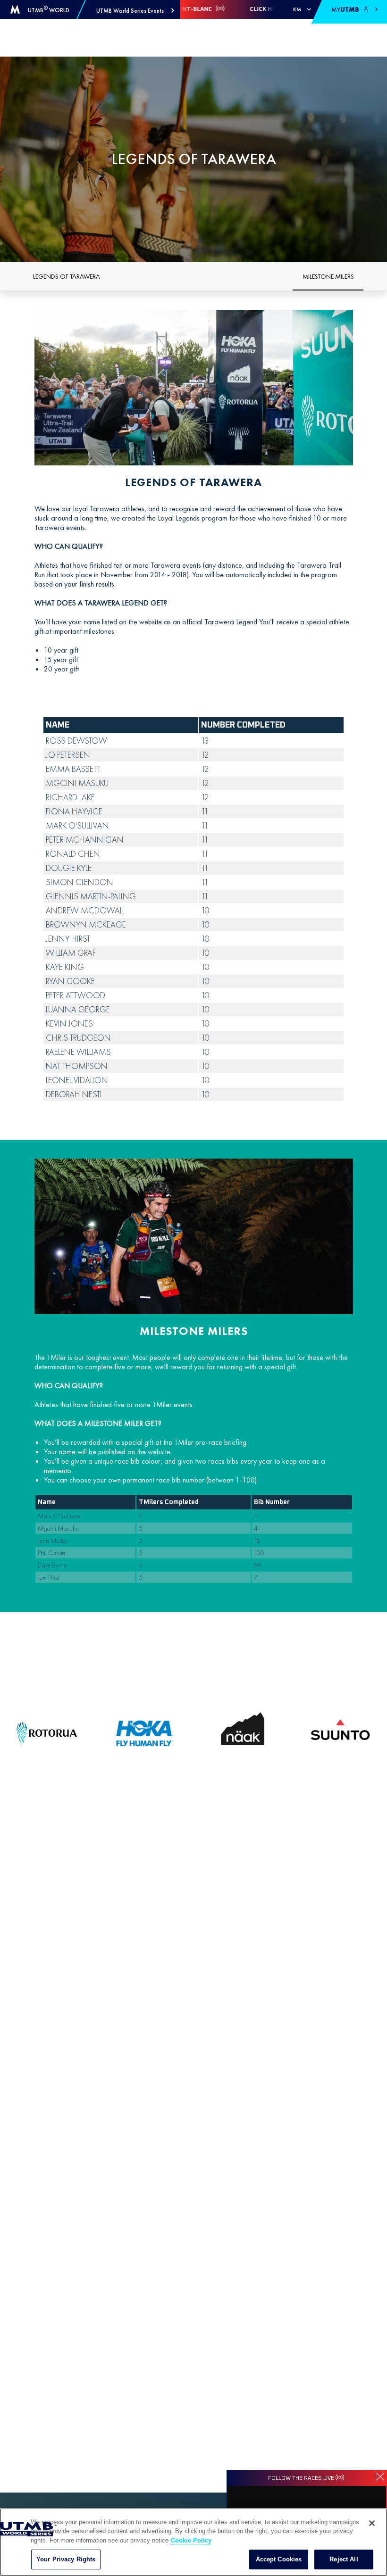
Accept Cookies (279, 2559)
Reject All (344, 2559)
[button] (135, 11)
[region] (193, 2542)
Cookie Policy (191, 2540)
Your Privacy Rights (66, 2559)
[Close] (372, 2523)
